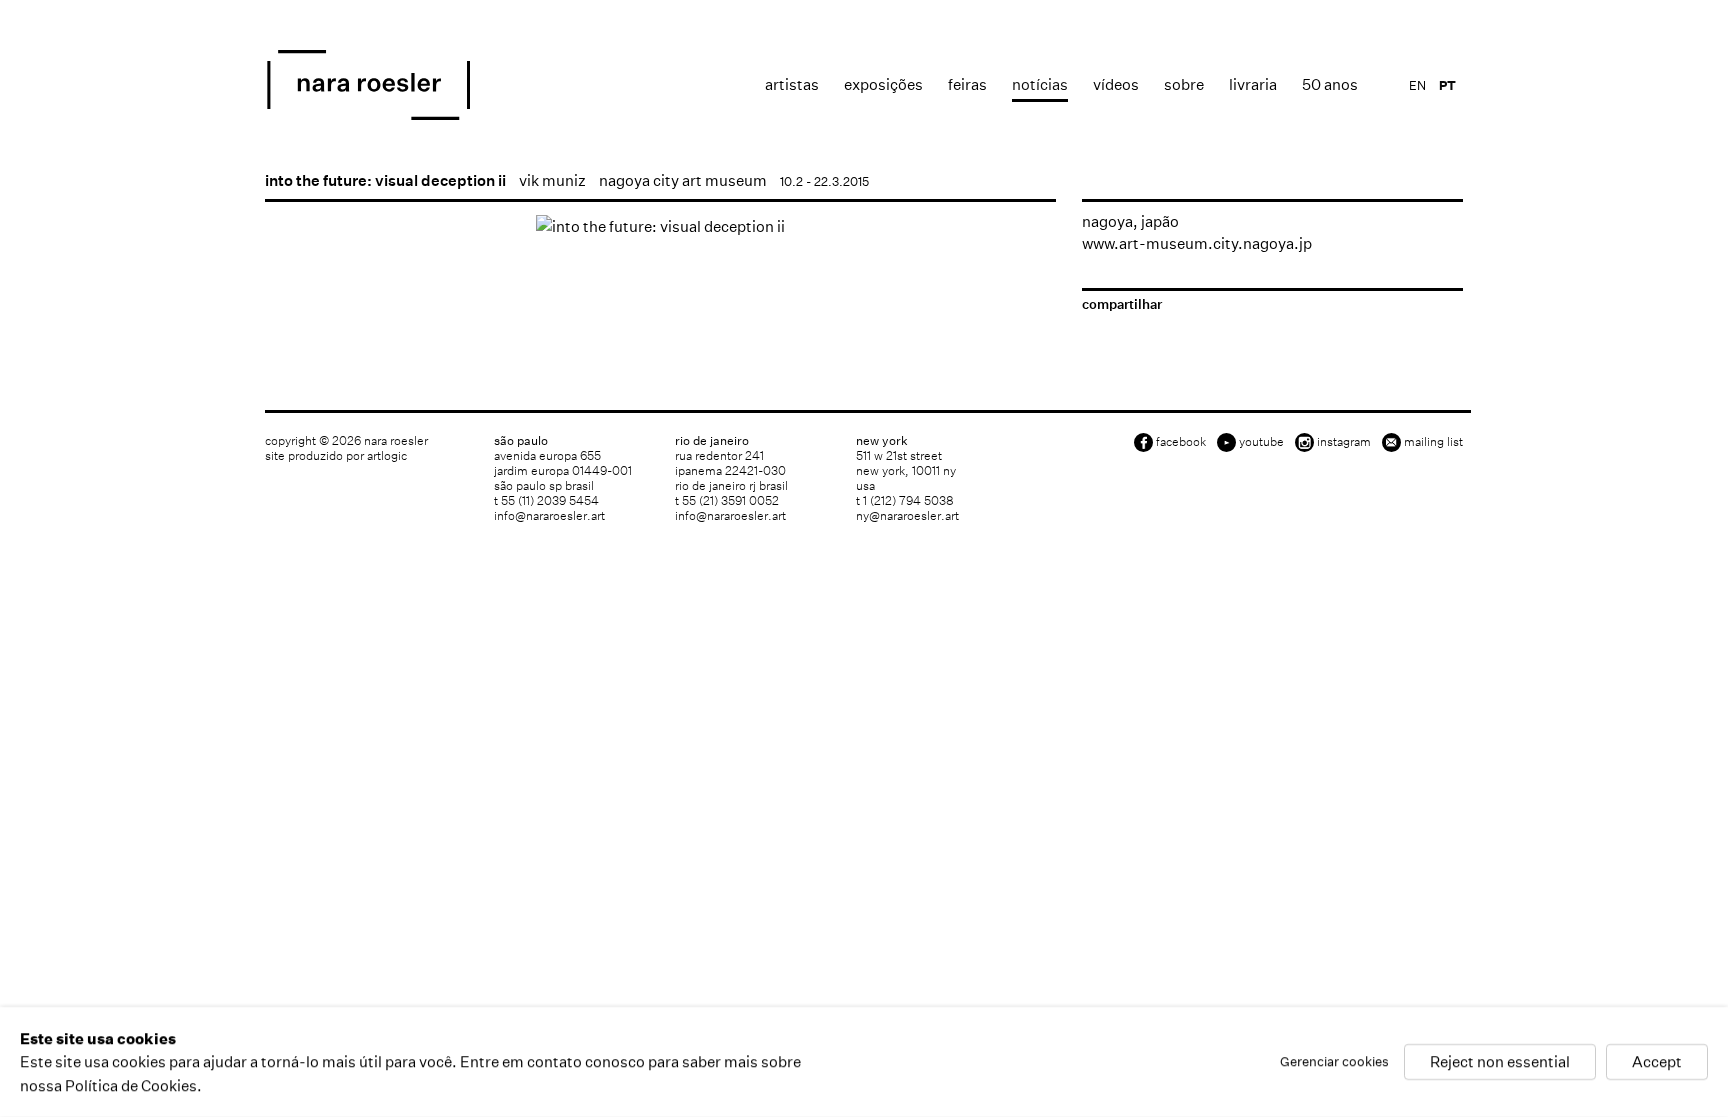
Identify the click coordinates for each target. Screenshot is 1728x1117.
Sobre (1184, 84)
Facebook (1181, 441)
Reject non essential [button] (1500, 1062)
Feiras (967, 84)
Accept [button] (1657, 1062)
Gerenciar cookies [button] (1334, 1062)
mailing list (1433, 441)
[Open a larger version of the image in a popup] (660, 226)
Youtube (1261, 441)
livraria (1253, 84)
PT (1447, 85)
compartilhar (1122, 304)
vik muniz (552, 180)
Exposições (883, 84)
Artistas (792, 84)
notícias (1040, 84)
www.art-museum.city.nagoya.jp (1197, 243)
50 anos (1330, 84)
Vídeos (1116, 84)
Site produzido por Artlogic (336, 455)
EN (1417, 85)
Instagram (1344, 441)
